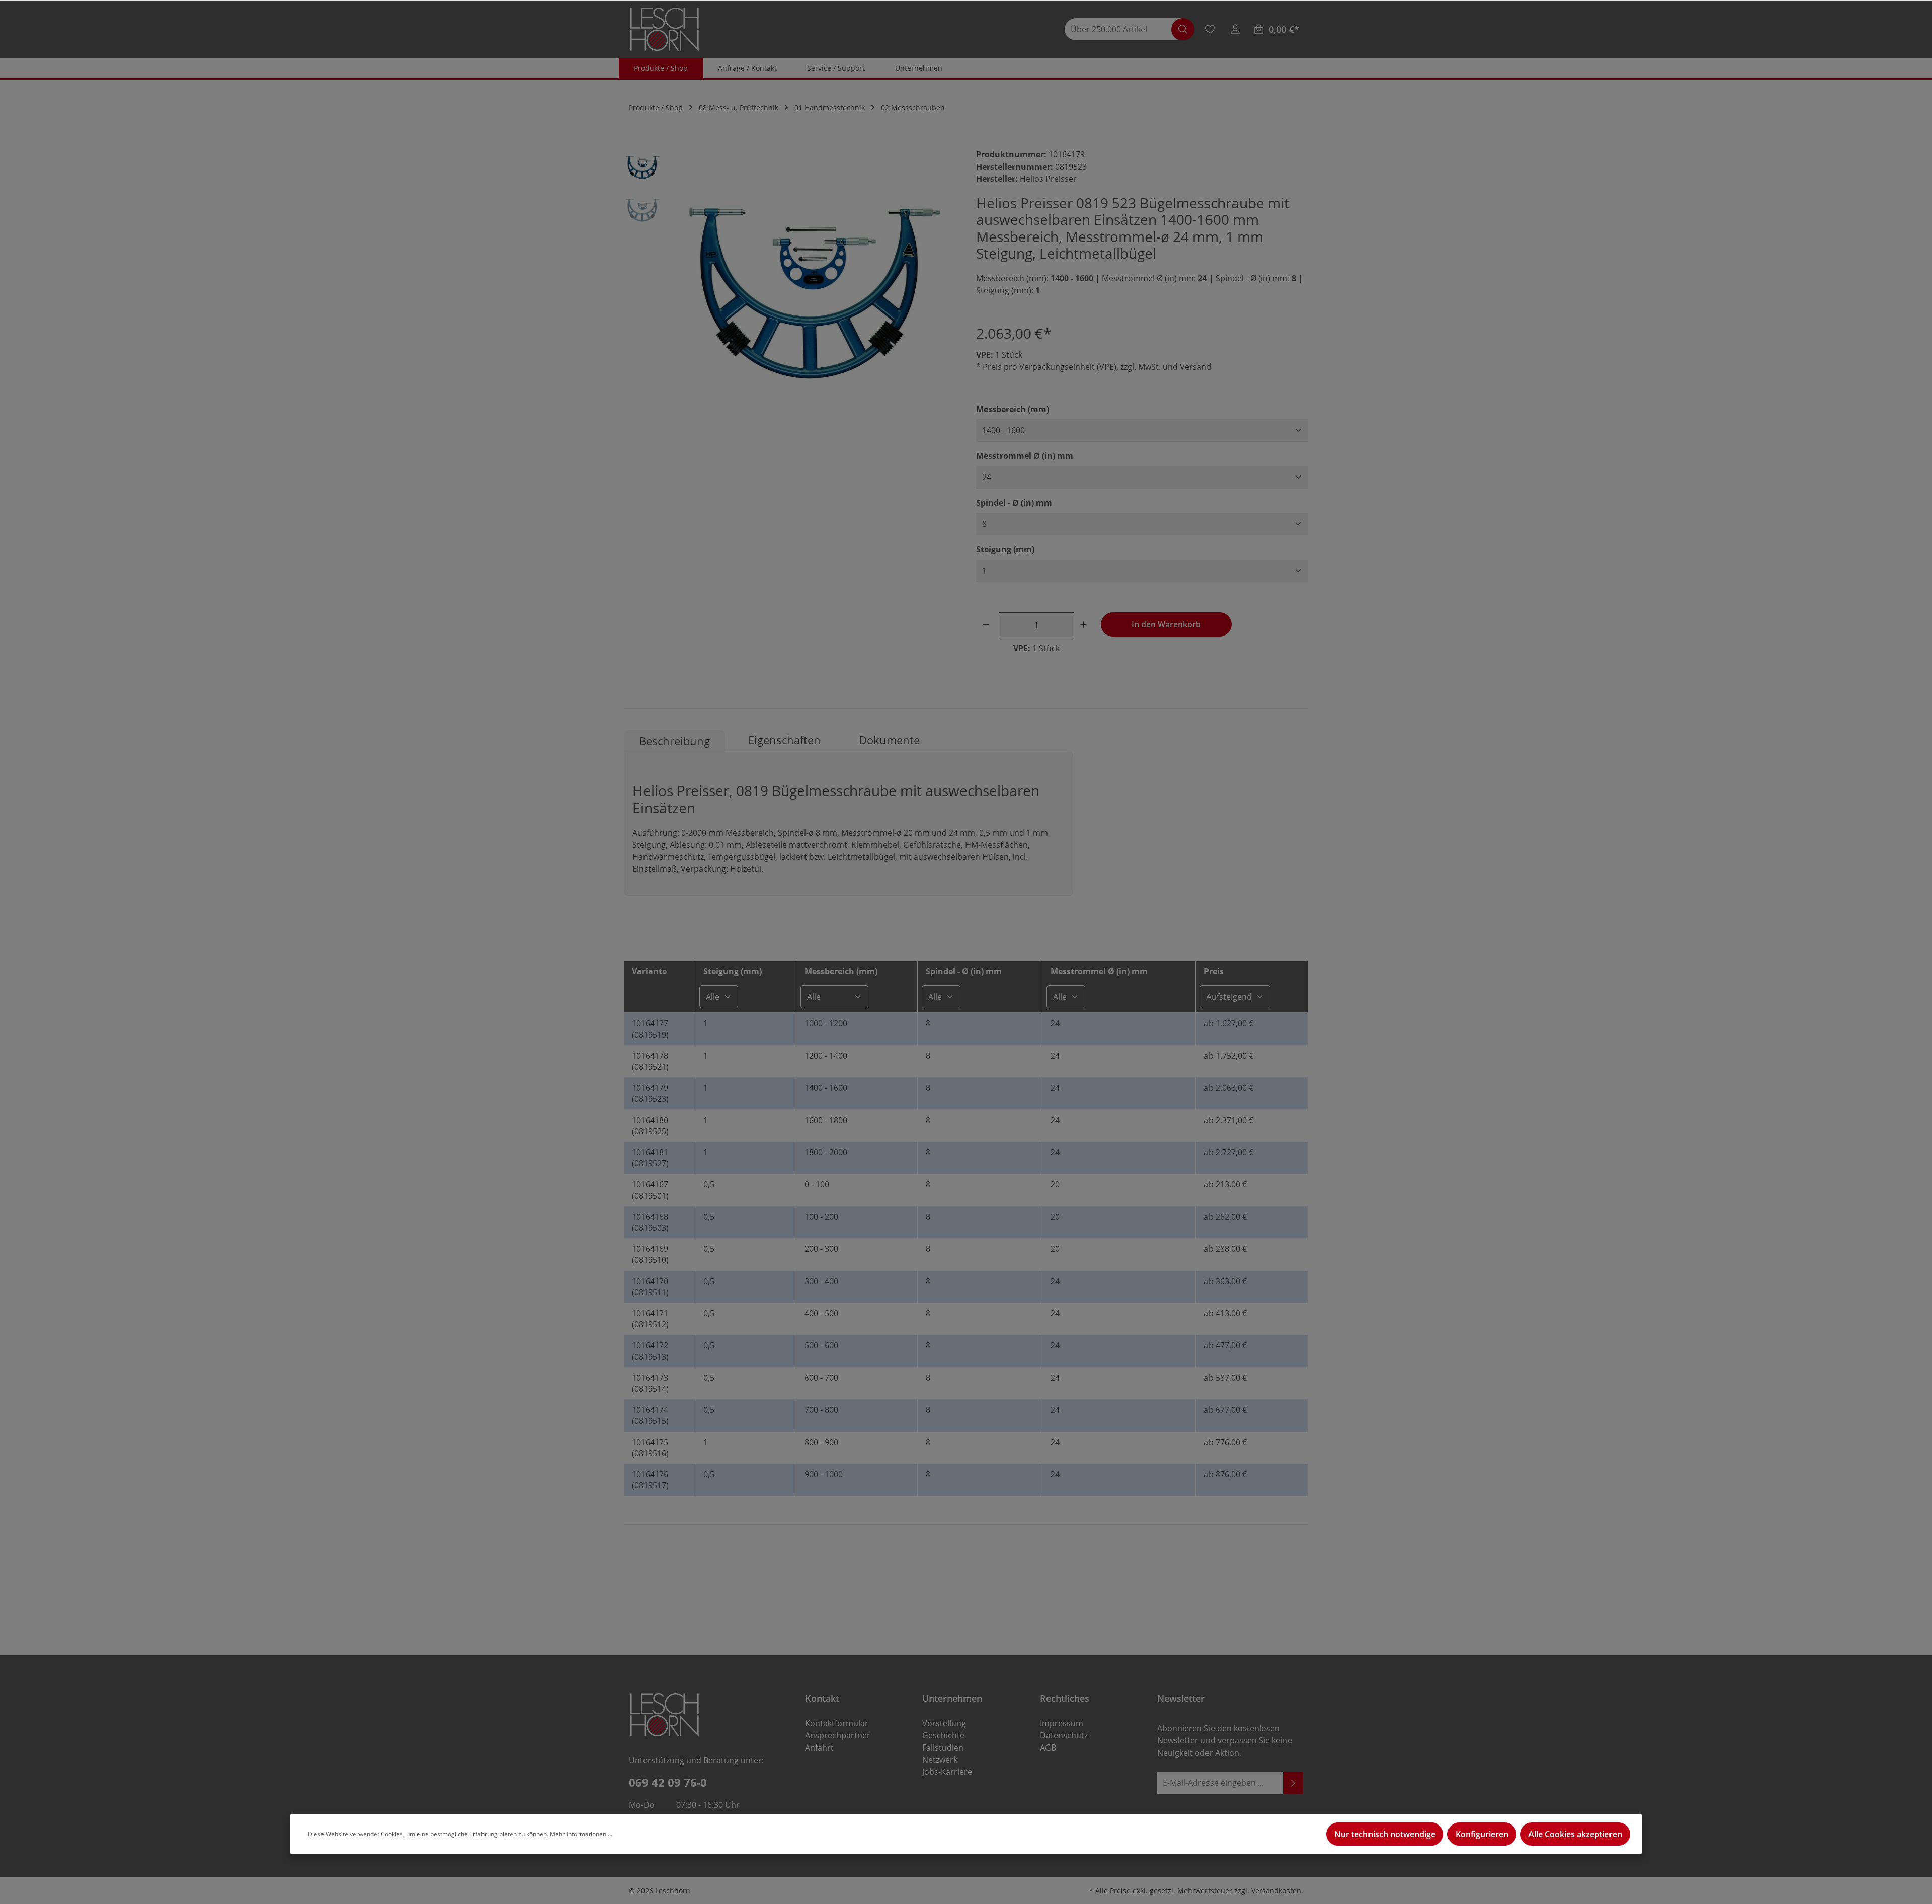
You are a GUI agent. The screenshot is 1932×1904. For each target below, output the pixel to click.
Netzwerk (940, 1760)
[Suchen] (1183, 29)
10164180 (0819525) (650, 1126)
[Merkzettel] (1210, 29)
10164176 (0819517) (650, 1480)
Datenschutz (1064, 1735)
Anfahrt (819, 1748)
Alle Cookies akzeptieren (1575, 1834)
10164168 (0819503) (650, 1222)
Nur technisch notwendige (1385, 1834)
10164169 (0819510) (650, 1254)
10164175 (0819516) (650, 1448)
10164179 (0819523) (650, 1093)
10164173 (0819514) (650, 1383)
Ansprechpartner (838, 1735)
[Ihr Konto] (1235, 29)
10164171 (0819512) (650, 1319)
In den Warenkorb (1166, 624)
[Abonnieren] (1293, 1783)
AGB (1048, 1748)
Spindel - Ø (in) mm (1014, 502)
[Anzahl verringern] (988, 625)
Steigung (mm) (1005, 549)
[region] (790, 290)
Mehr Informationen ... (581, 1834)
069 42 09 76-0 (668, 1782)
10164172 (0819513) (650, 1351)
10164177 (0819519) (650, 1029)
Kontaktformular (837, 1723)
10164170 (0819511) (650, 1287)
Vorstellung (944, 1723)
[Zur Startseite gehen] (665, 29)
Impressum (1062, 1723)
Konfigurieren (1482, 1834)
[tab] (674, 741)
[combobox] (1123, 29)
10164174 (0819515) (650, 1415)
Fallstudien (943, 1748)
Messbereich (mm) (1013, 409)
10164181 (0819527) (650, 1158)
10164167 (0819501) (650, 1190)
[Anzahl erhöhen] (1085, 625)
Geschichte (943, 1735)
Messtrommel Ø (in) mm (1025, 456)
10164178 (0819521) (650, 1061)
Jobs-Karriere (947, 1772)
